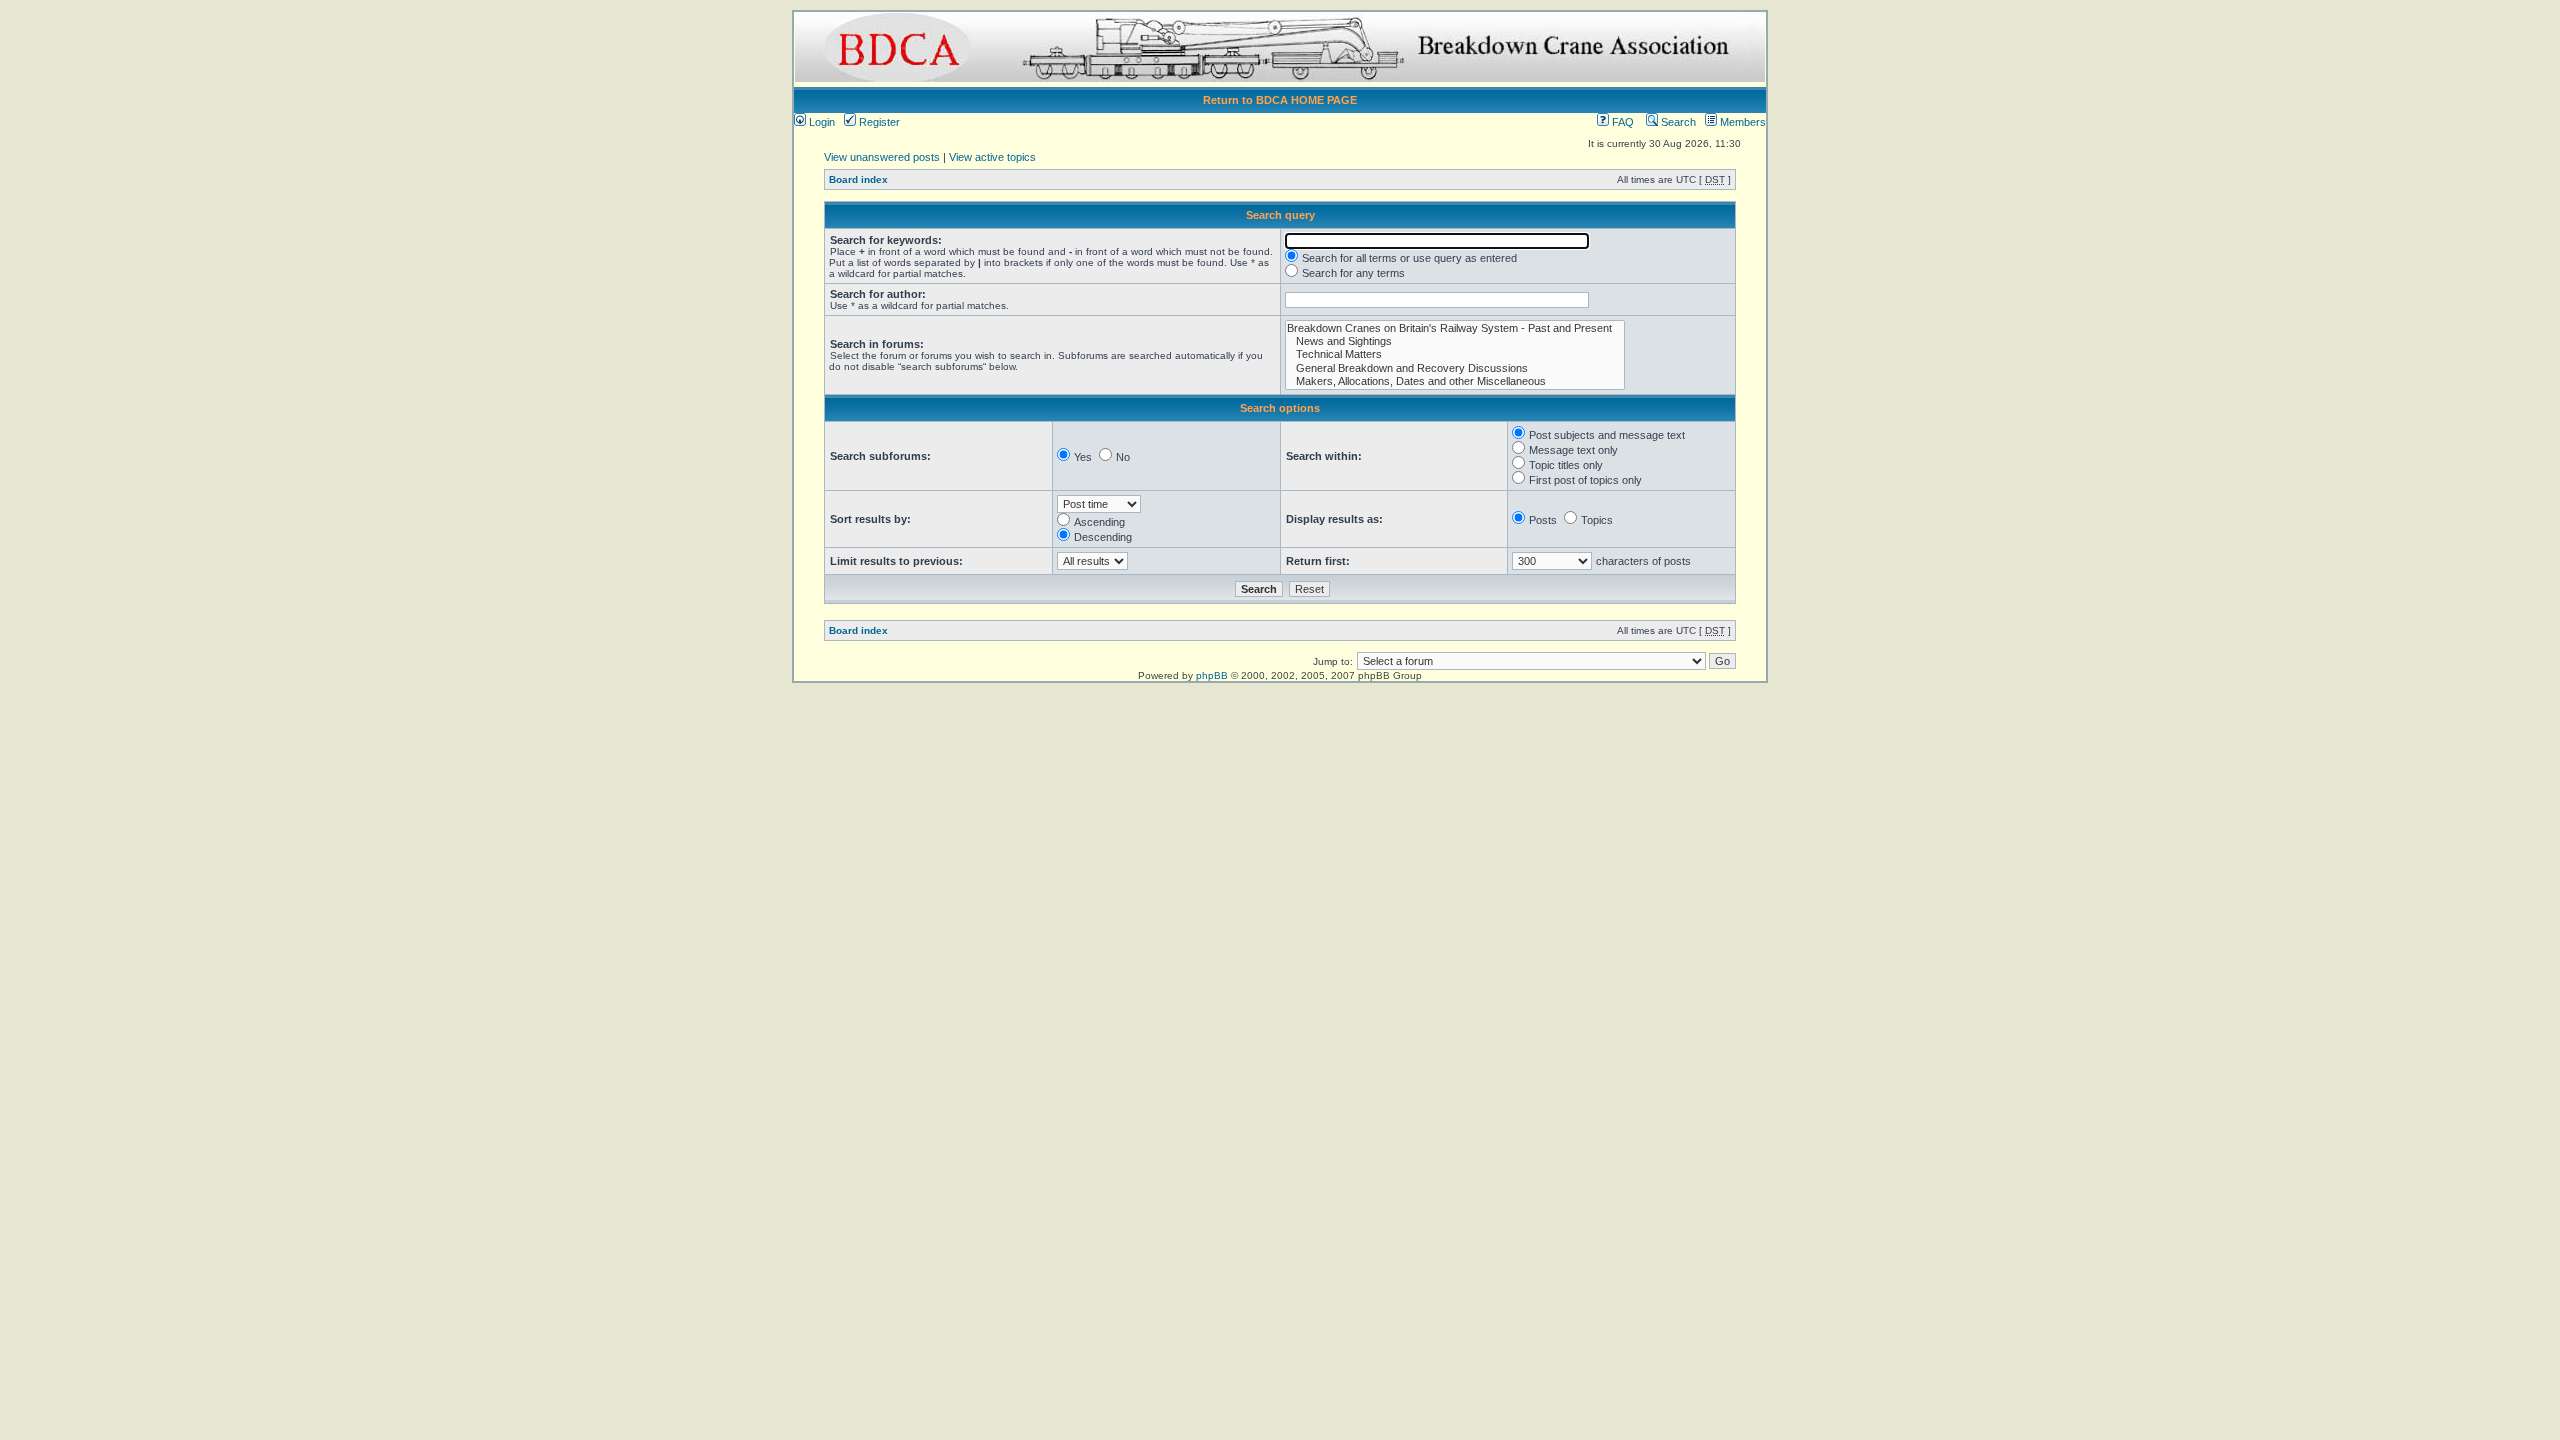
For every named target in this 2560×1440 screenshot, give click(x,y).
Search (1677, 122)
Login (820, 122)
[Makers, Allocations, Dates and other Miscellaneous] (1455, 381)
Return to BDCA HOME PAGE (1280, 100)
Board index (858, 179)
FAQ (1621, 122)
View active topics (992, 157)
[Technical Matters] (1455, 354)
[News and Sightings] (1455, 341)
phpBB (1212, 675)
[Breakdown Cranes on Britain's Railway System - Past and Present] (1455, 328)
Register (878, 122)
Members (1741, 122)
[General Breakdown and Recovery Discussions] (1455, 368)
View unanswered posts (882, 157)
